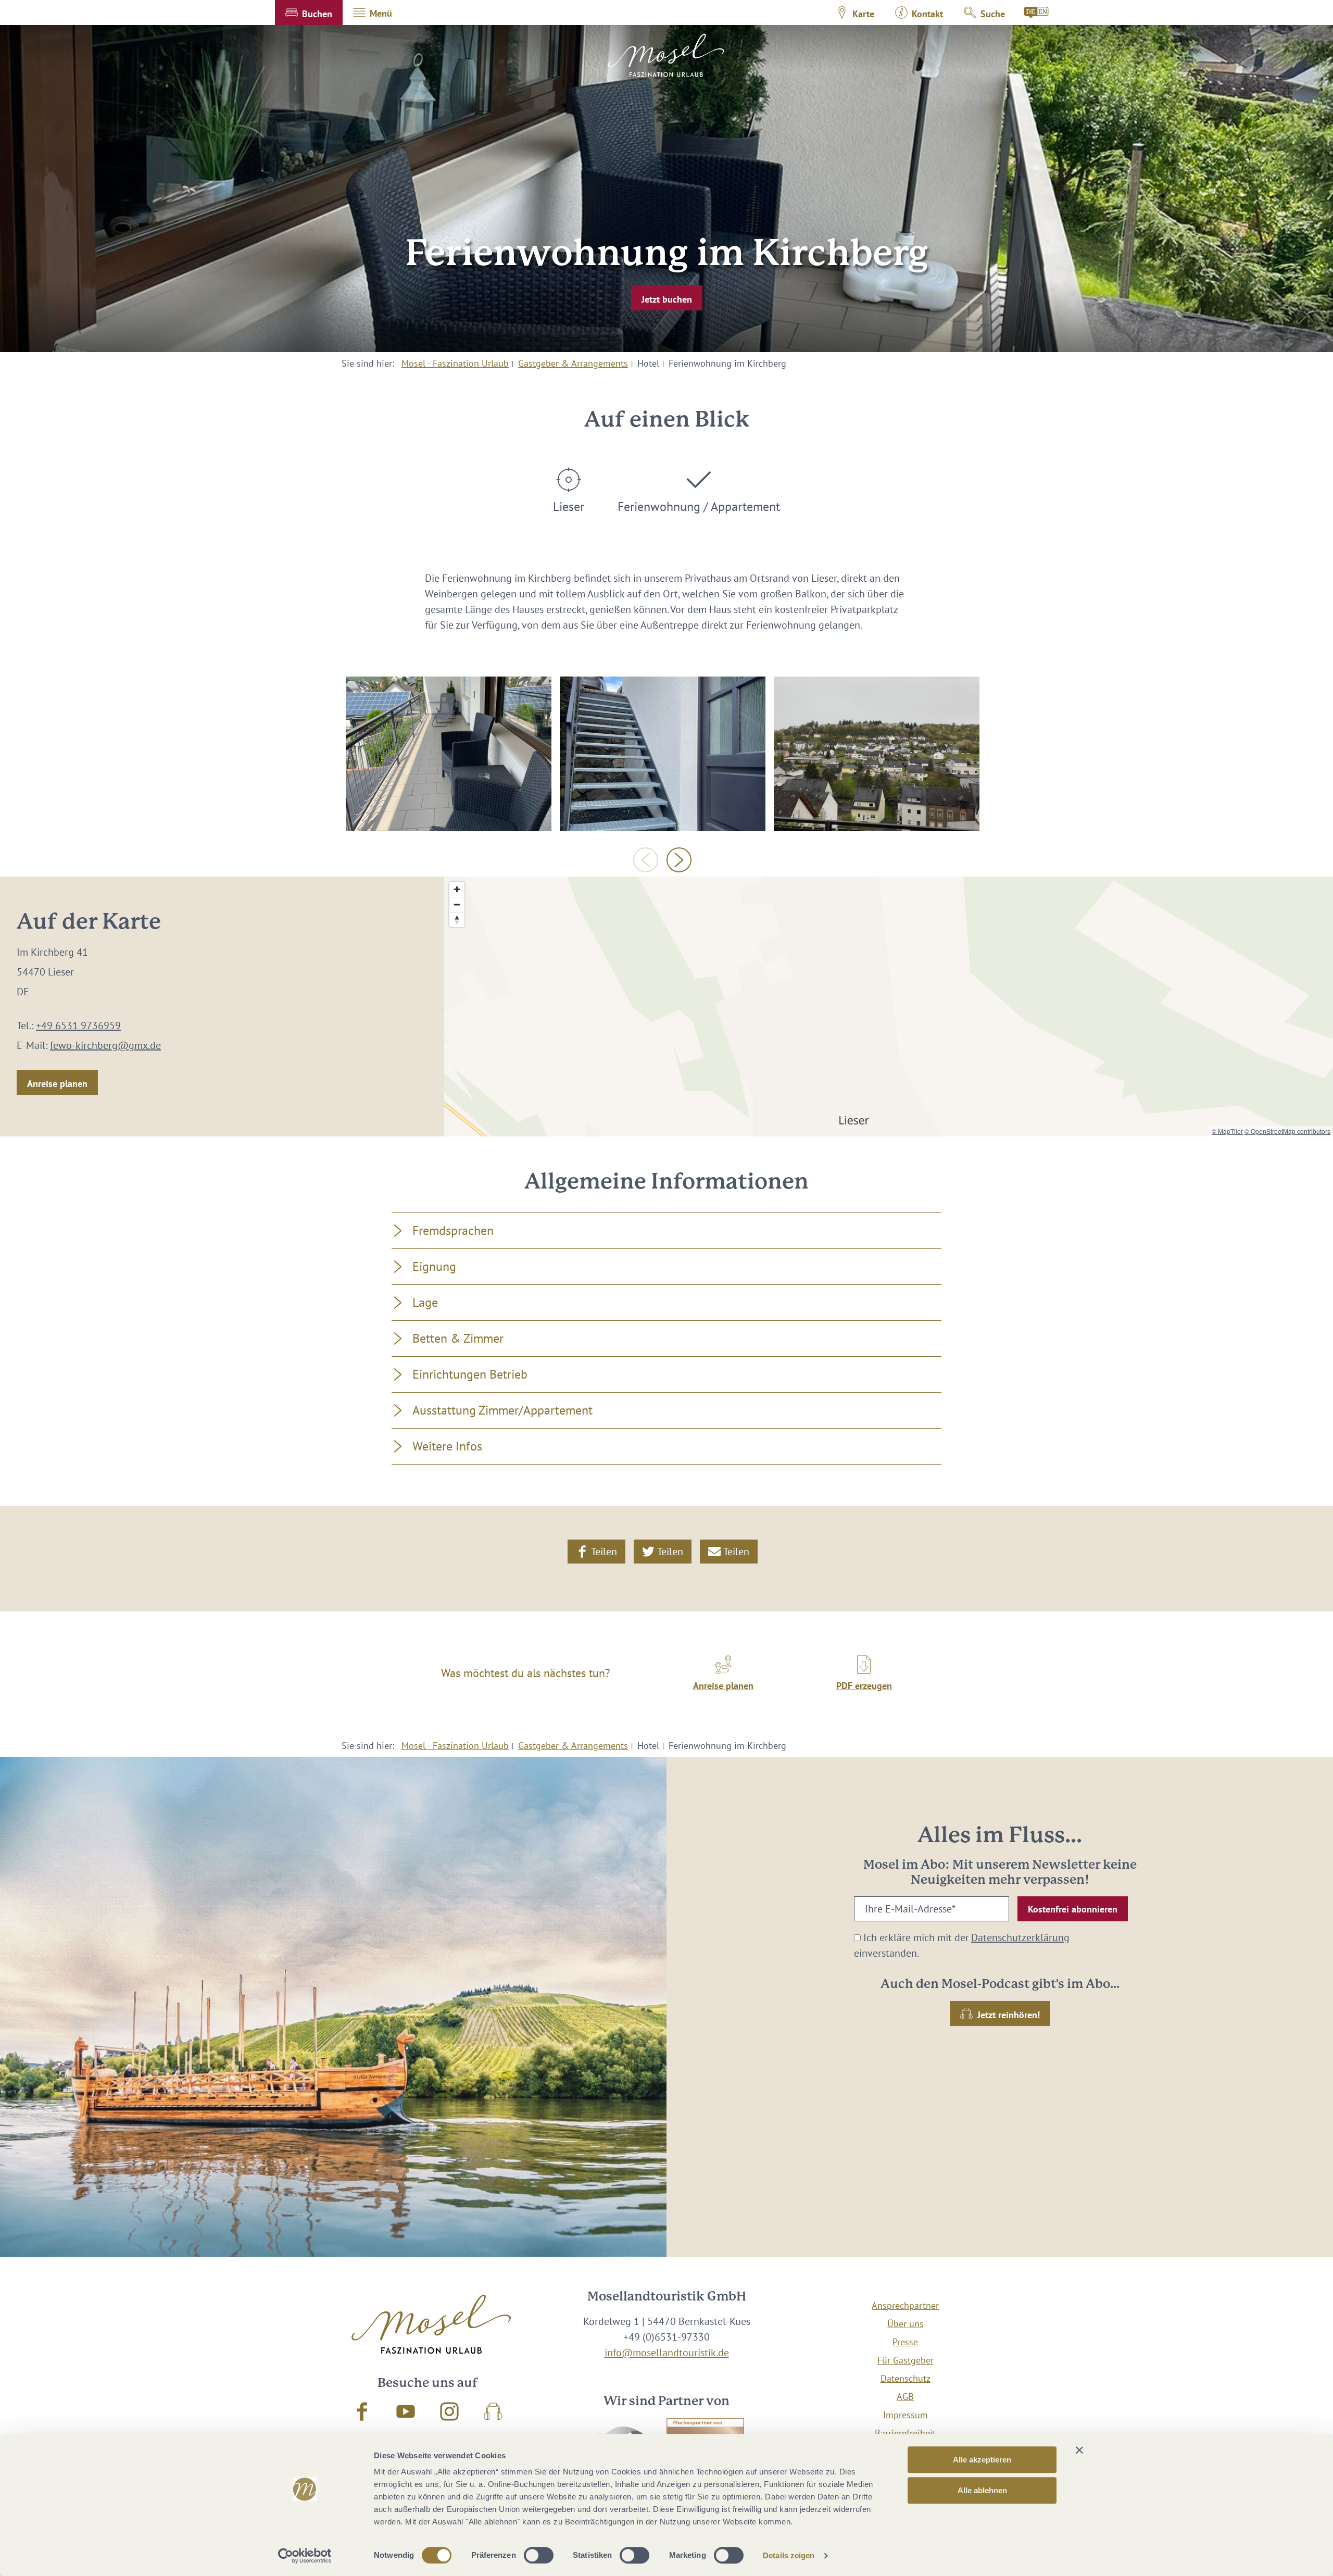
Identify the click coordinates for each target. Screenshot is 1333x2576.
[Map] (889, 1006)
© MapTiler (1227, 1131)
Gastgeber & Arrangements (573, 363)
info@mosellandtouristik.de (667, 2353)
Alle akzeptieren (982, 2460)
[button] (309, 12)
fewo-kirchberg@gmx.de (105, 1045)
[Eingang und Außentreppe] (663, 754)
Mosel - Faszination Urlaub (455, 363)
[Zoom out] (457, 904)
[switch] (539, 2555)
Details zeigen (789, 2555)
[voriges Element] (646, 860)
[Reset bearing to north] (457, 920)
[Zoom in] (457, 889)
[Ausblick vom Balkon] (877, 754)
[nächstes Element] (679, 860)
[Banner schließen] (1079, 2450)
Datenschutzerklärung (1020, 1937)
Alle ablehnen (982, 2490)
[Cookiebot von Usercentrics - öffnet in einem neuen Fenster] (305, 2556)
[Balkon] (449, 754)
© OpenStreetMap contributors (1287, 1131)
